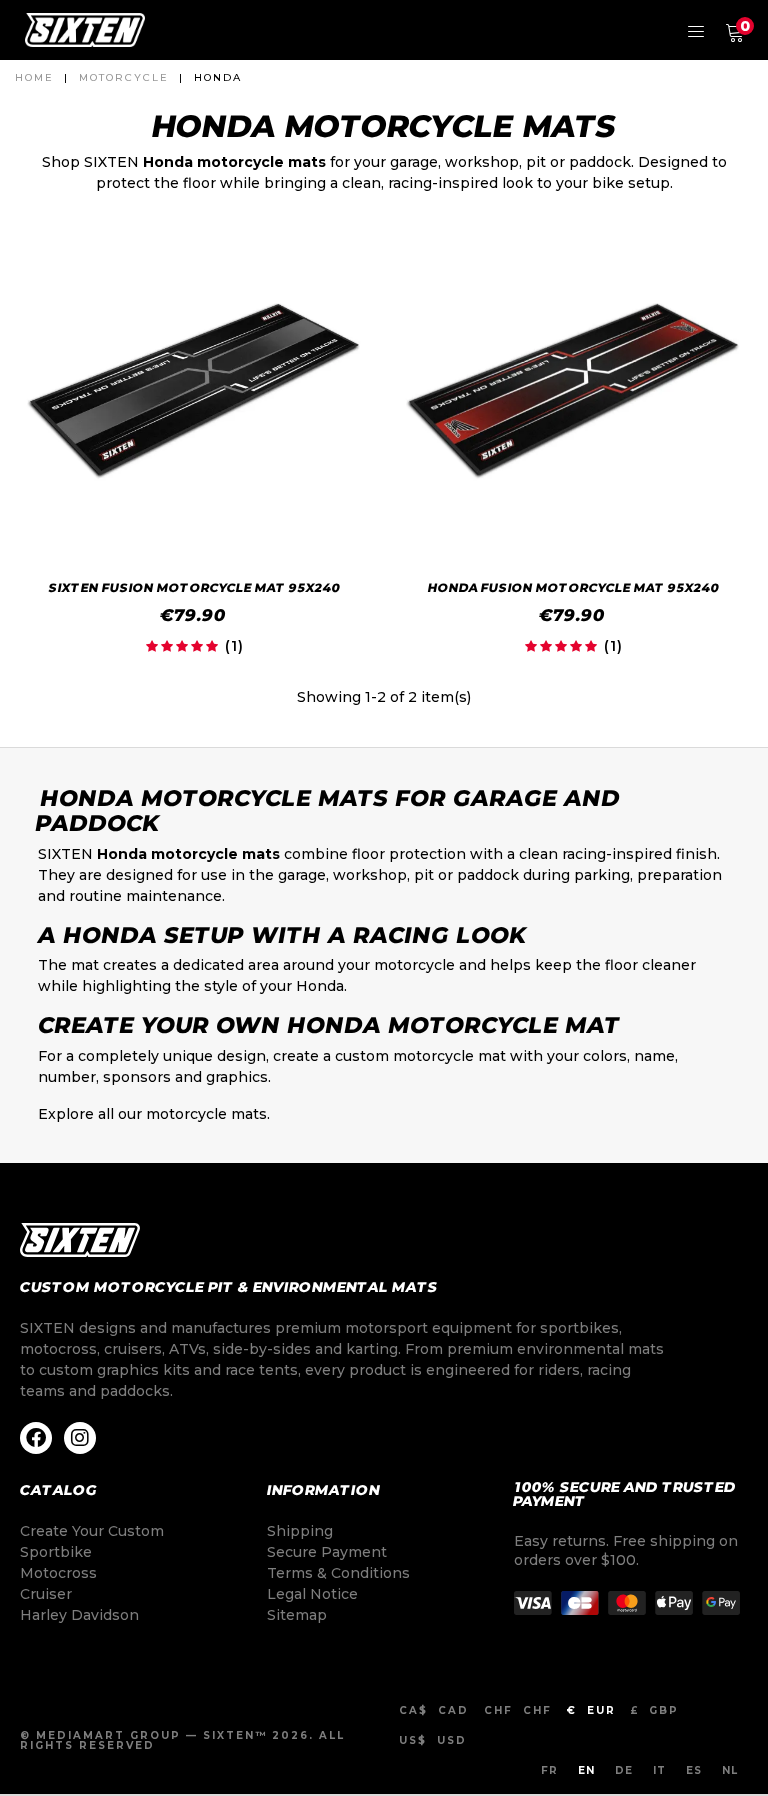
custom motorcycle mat (420, 1056)
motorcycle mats (206, 1114)
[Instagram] (80, 1438)
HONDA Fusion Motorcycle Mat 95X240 (573, 587)
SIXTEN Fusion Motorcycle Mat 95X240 (194, 587)
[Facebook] (36, 1438)
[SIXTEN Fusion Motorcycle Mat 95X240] (194, 389)
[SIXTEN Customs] (85, 30)
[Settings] (696, 30)
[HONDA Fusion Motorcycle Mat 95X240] (573, 389)
